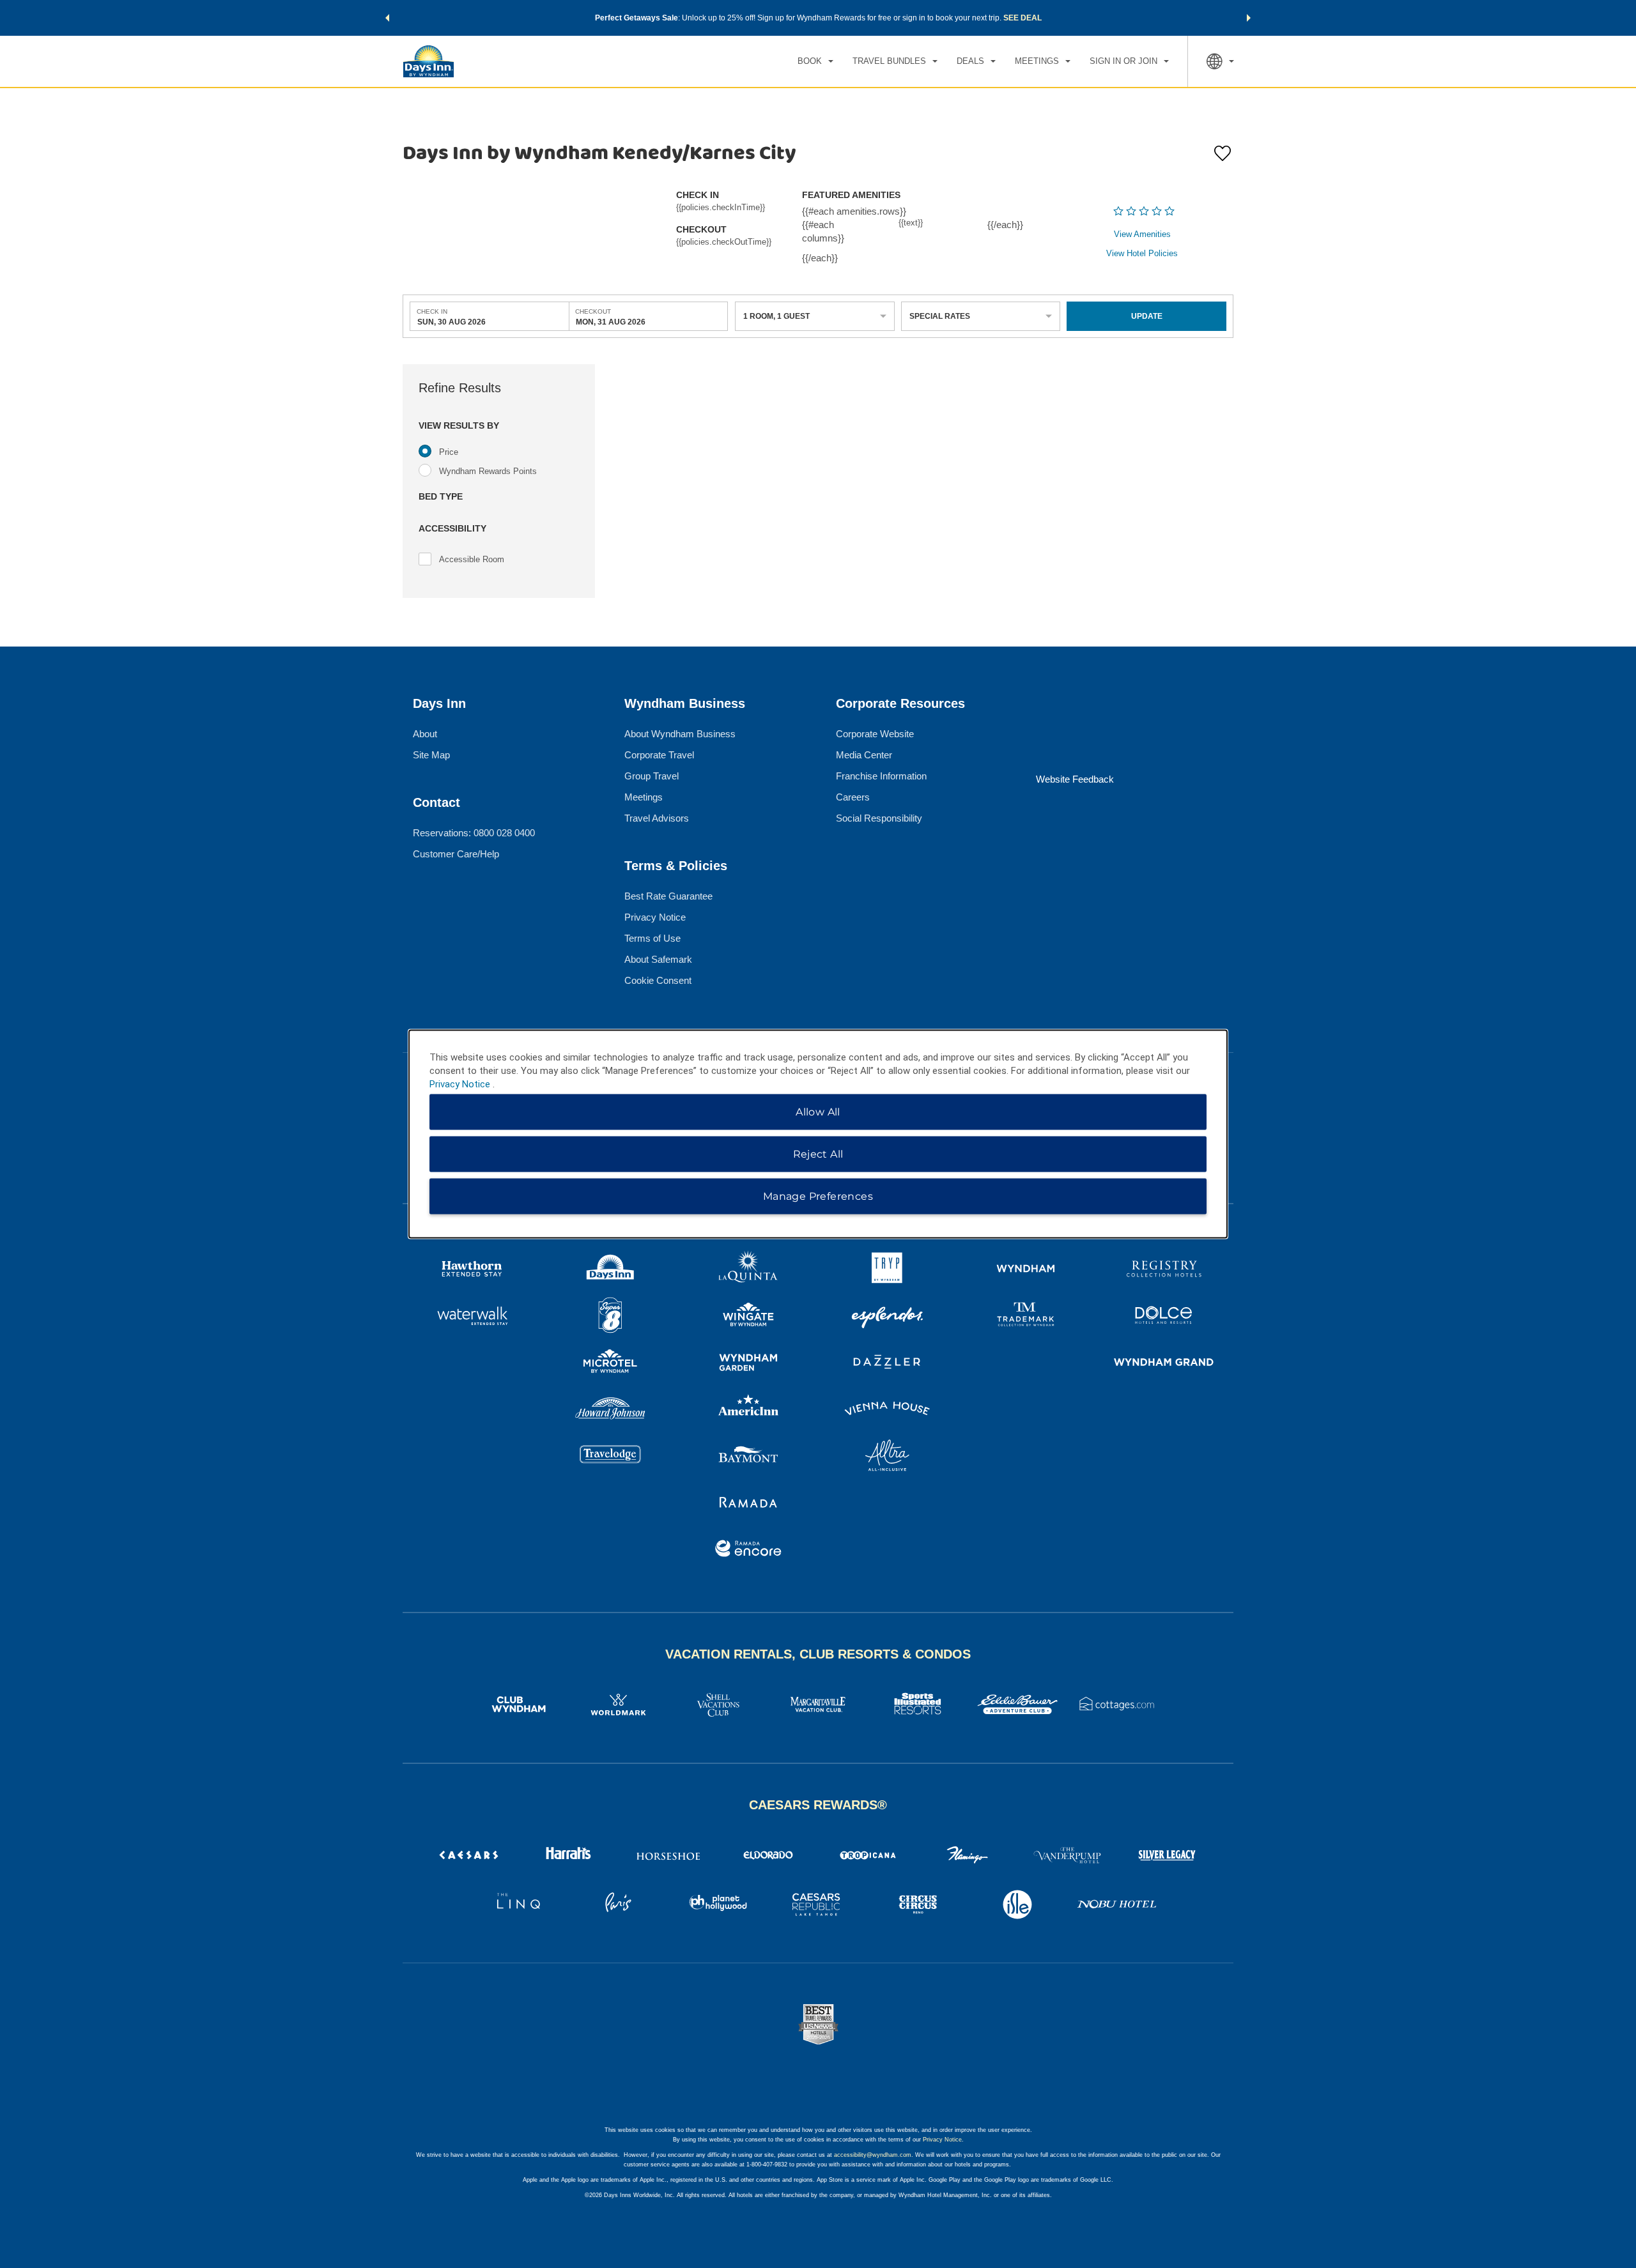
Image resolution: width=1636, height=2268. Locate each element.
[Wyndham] (1026, 1270)
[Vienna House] (887, 1410)
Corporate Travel (659, 755)
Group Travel (652, 776)
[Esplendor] (887, 1317)
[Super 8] (611, 1317)
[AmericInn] (749, 1410)
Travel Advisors (657, 818)
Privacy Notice (655, 917)
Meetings (644, 797)
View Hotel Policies (1142, 253)
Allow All (818, 1112)
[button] (387, 18)
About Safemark (658, 959)
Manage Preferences (818, 1196)
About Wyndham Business (680, 734)
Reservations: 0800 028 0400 (474, 833)
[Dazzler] (887, 1364)
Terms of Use (652, 938)
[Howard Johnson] (611, 1410)
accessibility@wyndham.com (873, 2155)
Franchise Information (881, 776)
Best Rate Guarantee (668, 896)
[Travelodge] (611, 1457)
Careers (853, 797)
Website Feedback (1075, 779)
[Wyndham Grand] (1164, 1364)
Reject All (818, 1154)
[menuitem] (815, 61)
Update (1147, 316)
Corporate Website (875, 734)
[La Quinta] (749, 1270)
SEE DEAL (1022, 18)
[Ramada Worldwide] (749, 1504)
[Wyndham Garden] (749, 1364)
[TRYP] (887, 1270)
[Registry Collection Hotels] (1164, 1270)
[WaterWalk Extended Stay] (472, 1317)
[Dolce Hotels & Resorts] (1164, 1317)
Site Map (431, 755)
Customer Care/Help (456, 854)
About (425, 734)
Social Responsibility (879, 818)
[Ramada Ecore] (749, 1550)
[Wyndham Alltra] (887, 1457)
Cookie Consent (658, 980)
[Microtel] (611, 1364)
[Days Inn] (611, 1270)
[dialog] (818, 1134)
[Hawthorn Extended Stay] (472, 1270)
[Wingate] (749, 1317)
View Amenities (1142, 234)
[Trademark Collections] (1026, 1317)
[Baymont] (749, 1457)
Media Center (864, 755)
